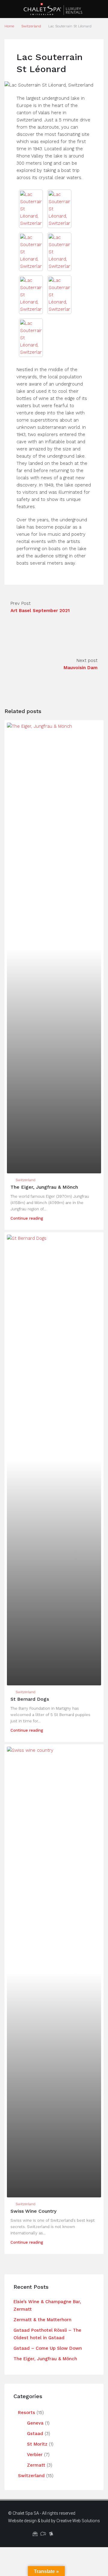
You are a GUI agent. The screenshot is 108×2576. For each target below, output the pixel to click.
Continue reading (27, 1218)
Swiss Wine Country (33, 2211)
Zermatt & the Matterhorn (42, 2320)
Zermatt (36, 2465)
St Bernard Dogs (30, 1699)
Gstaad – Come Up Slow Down (48, 2348)
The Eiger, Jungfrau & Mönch (44, 1187)
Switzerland (31, 26)
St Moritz (37, 2444)
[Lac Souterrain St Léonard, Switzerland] (31, 209)
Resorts (27, 2413)
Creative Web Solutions (78, 2521)
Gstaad (35, 2434)
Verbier (35, 2455)
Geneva (35, 2423)
